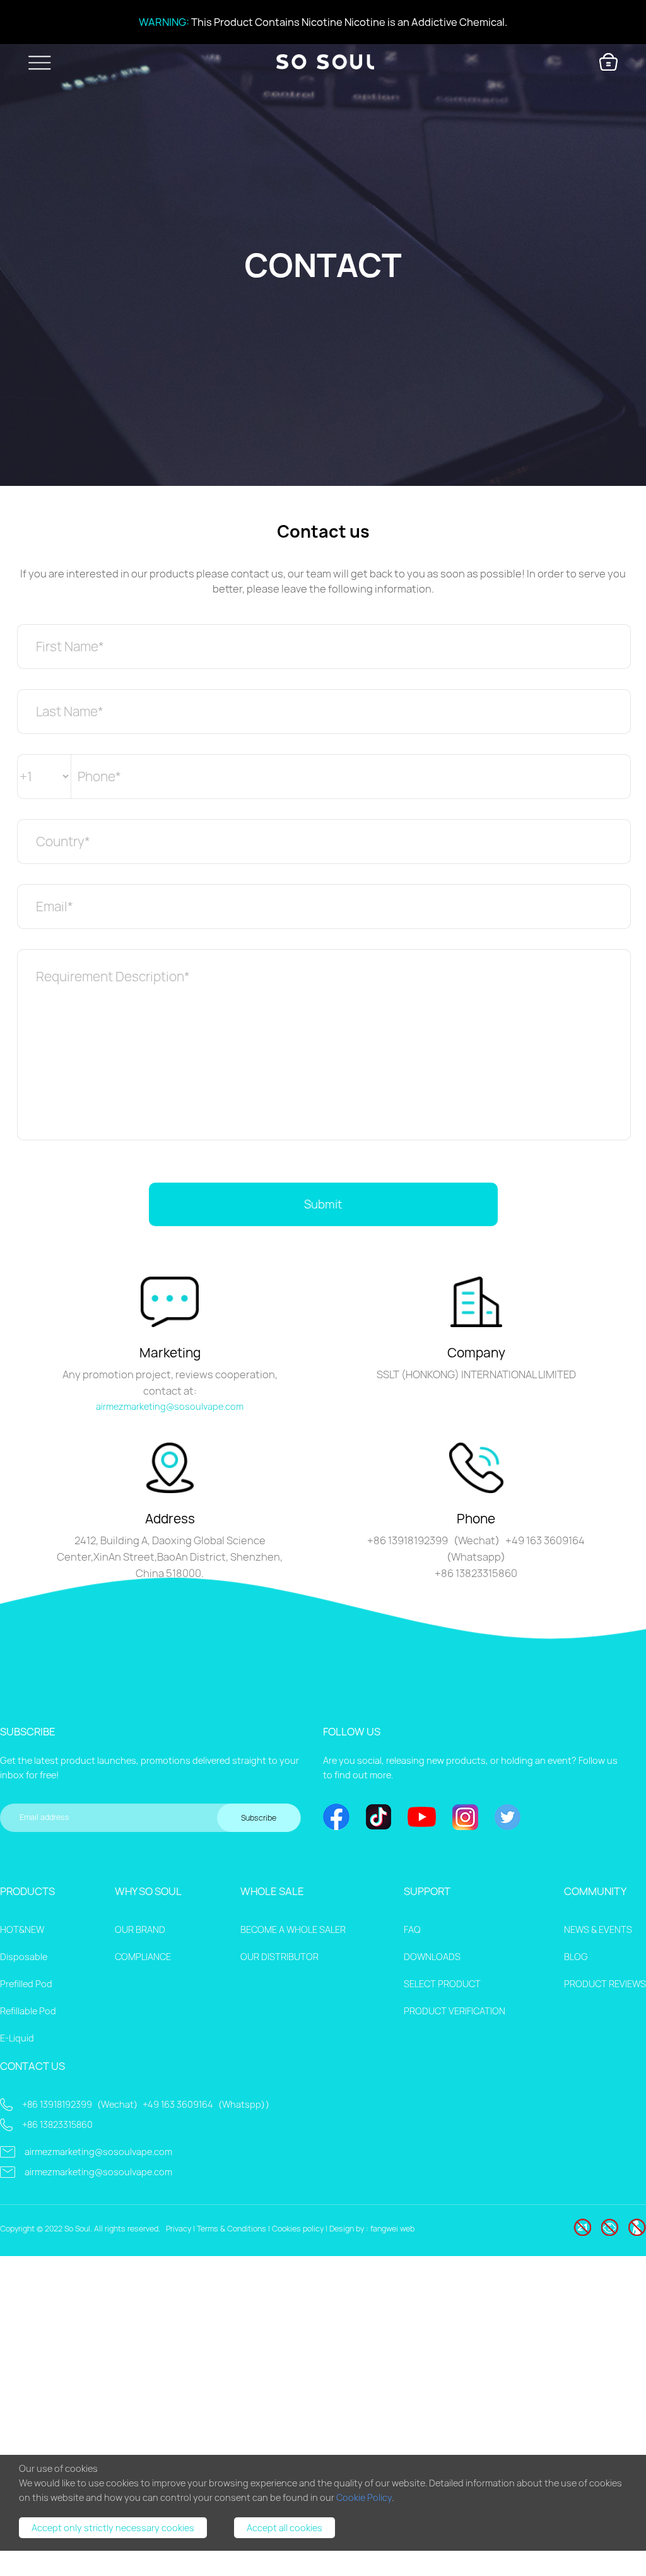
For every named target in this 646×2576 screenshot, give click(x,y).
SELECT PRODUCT (442, 1984)
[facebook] (336, 1818)
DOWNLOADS (432, 1957)
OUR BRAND (140, 1929)
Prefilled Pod (26, 1984)
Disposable (24, 1957)
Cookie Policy (364, 2497)
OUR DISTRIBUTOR (279, 1957)
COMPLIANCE (143, 1957)
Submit (323, 1204)
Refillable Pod (28, 2011)
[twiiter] (508, 1818)
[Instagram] (465, 1818)
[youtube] (422, 1818)
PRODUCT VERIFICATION (455, 2011)
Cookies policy (298, 2229)
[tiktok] (379, 1818)
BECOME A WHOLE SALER (293, 1929)
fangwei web (392, 2229)
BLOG (576, 1957)
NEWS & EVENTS (598, 1929)
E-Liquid (17, 2038)
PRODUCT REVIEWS (605, 1984)
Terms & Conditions (232, 2229)
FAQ (412, 1929)
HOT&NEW (22, 1929)
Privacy (179, 2229)
